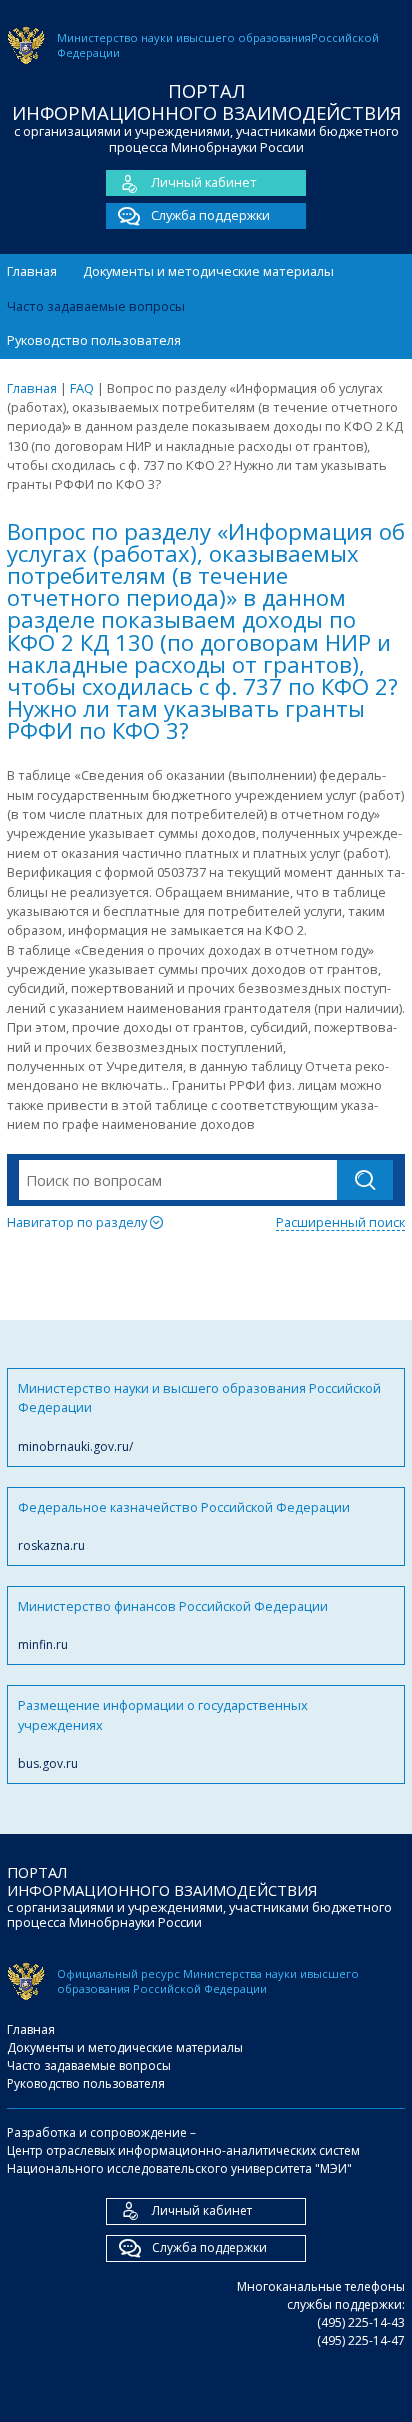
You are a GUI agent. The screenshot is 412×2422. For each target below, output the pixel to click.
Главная (32, 271)
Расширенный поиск (340, 1222)
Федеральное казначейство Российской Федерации (184, 1526)
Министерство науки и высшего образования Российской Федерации (199, 1417)
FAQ (82, 388)
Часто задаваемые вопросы (96, 306)
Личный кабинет (204, 182)
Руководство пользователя (94, 340)
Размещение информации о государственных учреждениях (163, 1734)
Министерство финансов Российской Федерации (173, 1625)
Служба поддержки (210, 215)
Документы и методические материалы (208, 271)
